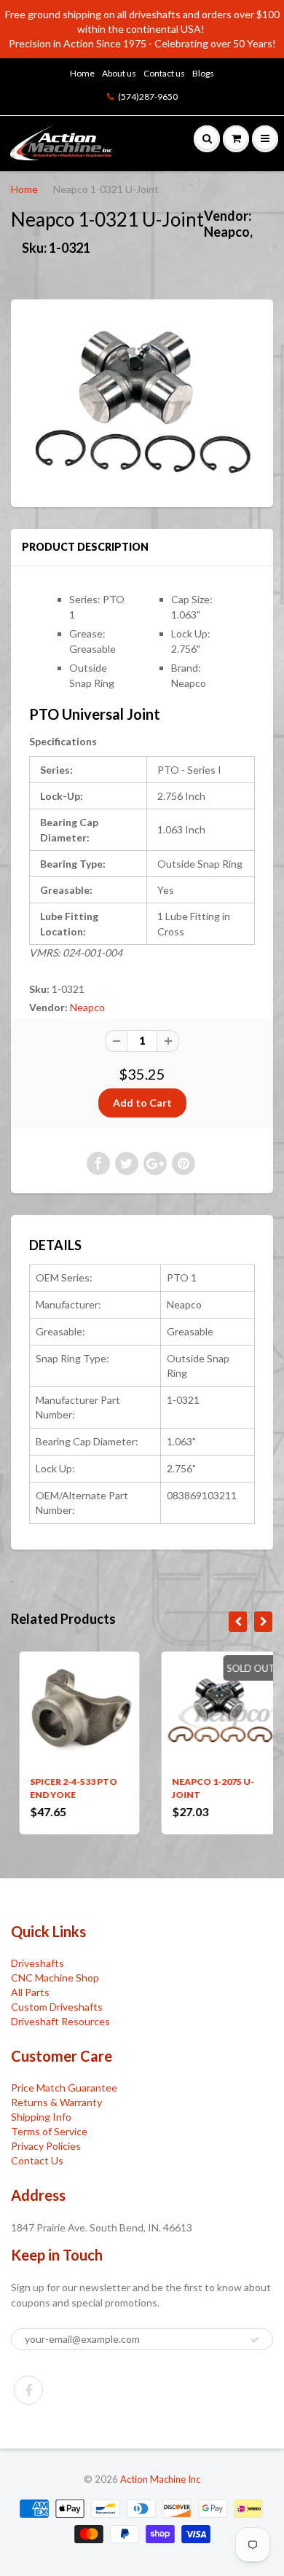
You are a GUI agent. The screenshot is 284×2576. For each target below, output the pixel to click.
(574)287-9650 (148, 97)
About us (119, 73)
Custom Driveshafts (57, 2007)
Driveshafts (38, 1963)
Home (82, 73)
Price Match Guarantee (64, 2088)
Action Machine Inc (160, 2479)
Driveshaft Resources (60, 2021)
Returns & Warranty (56, 2102)
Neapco (87, 1007)
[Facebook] (28, 2390)
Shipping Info (41, 2117)
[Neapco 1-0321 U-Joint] (142, 401)
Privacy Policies (46, 2146)
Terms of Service (49, 2131)
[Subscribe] (255, 2340)
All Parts (30, 1992)
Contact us (164, 73)
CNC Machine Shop (55, 1978)
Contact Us (37, 2160)
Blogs (203, 73)
